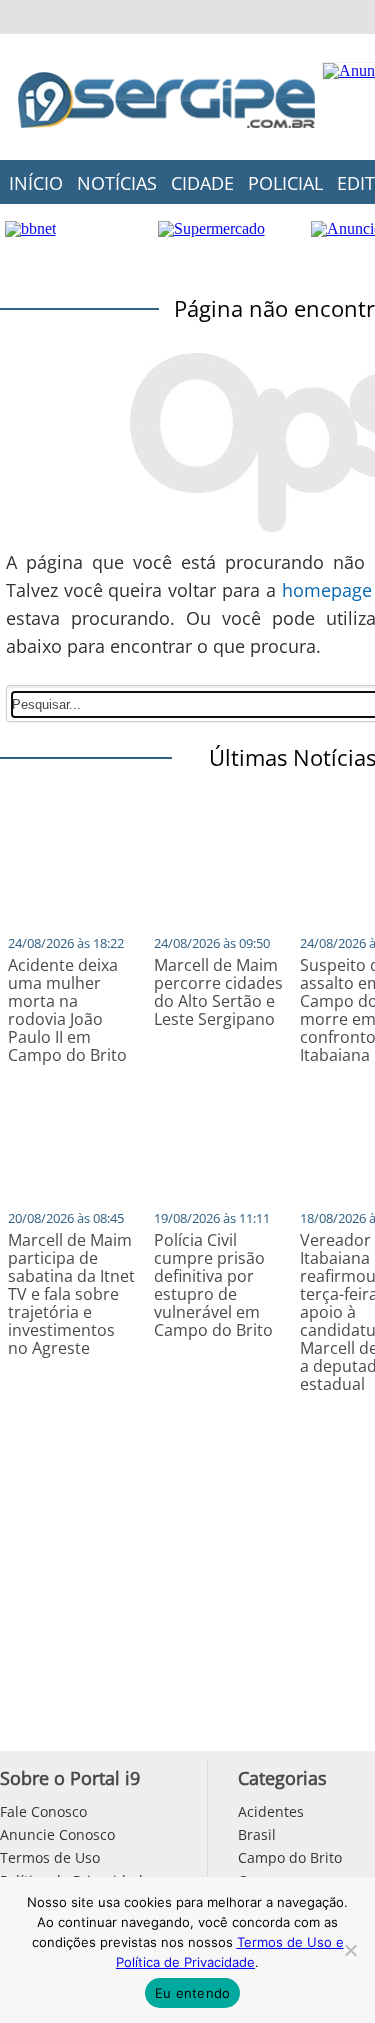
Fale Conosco (43, 1811)
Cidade (202, 183)
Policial (285, 183)
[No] (350, 1950)
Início (36, 183)
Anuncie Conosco (57, 1834)
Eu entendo (193, 1993)
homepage (327, 590)
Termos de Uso (50, 1857)
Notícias (117, 183)
